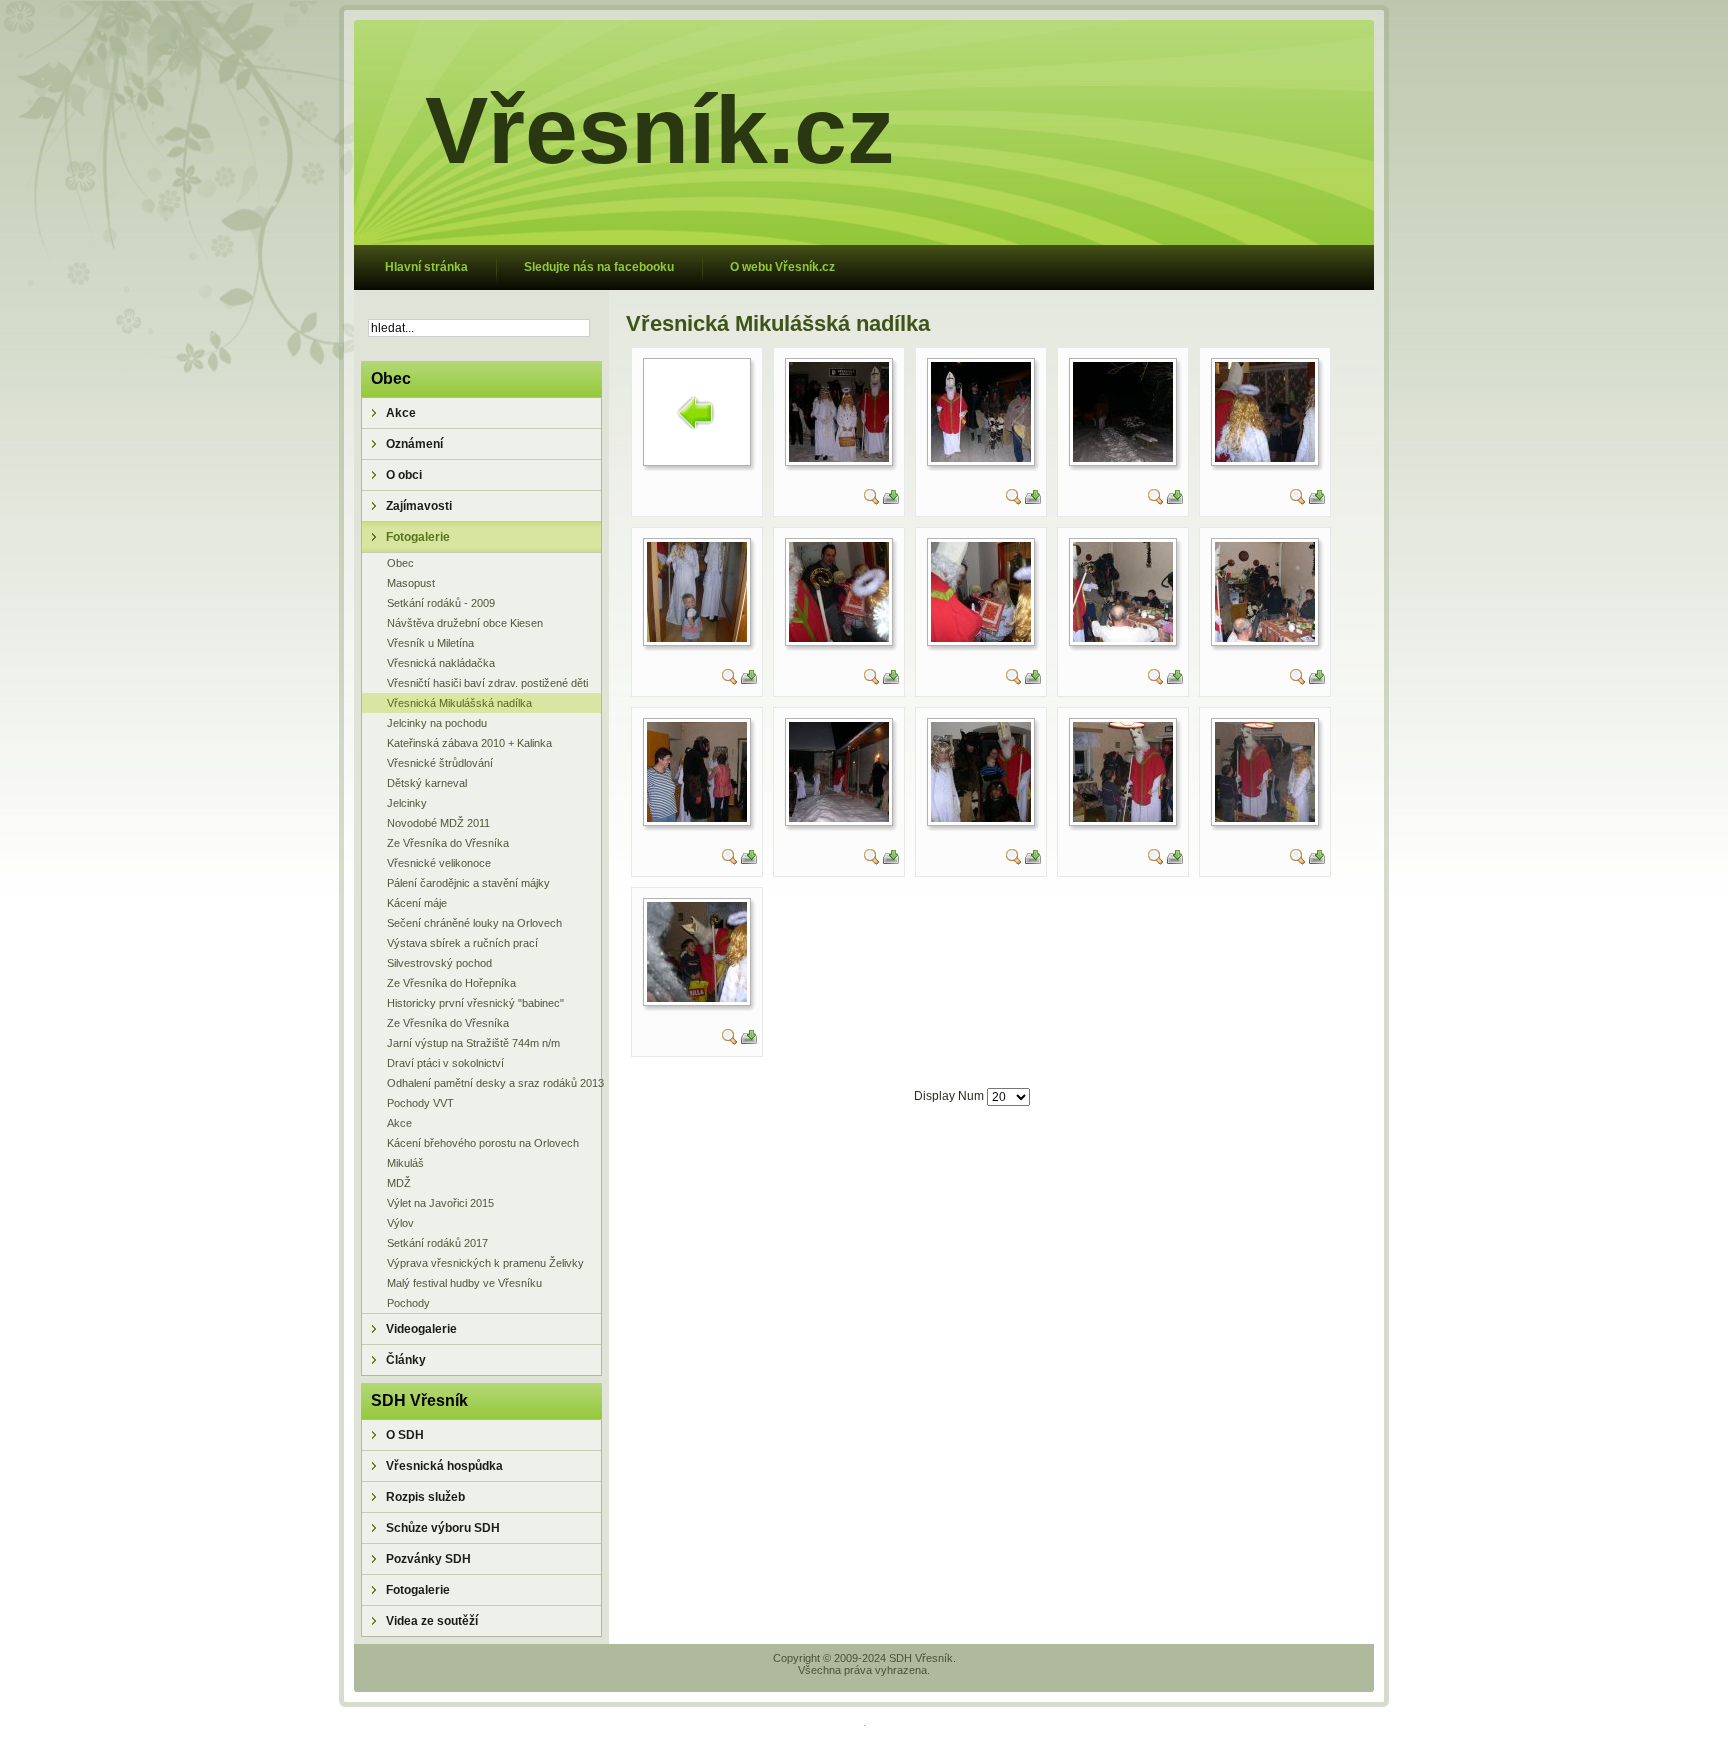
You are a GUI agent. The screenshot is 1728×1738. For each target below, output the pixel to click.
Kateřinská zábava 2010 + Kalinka (469, 743)
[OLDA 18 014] (839, 638)
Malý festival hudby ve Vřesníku (464, 1283)
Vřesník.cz (660, 130)
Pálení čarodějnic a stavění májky (468, 883)
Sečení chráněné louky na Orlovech (474, 923)
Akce (399, 1123)
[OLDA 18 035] (697, 998)
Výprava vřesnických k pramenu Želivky (485, 1263)
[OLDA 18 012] (697, 638)
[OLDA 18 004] (839, 458)
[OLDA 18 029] (981, 818)
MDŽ (399, 1183)
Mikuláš (405, 1163)
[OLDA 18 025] (839, 818)
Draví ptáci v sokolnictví (445, 1063)
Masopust (411, 583)
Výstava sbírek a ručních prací (462, 943)
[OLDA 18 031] (1265, 818)
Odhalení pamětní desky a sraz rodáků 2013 (494, 1083)
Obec (400, 563)
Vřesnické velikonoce (439, 863)
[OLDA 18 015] (981, 638)
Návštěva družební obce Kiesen (465, 623)
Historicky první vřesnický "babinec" (475, 1003)
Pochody (408, 1303)
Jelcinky (407, 803)
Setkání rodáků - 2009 (441, 603)
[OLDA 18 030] (1123, 818)
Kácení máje (417, 903)
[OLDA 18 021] (1123, 638)
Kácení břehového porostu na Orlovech (483, 1143)
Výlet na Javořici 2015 (440, 1203)
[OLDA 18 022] (1265, 638)
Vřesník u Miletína (430, 643)
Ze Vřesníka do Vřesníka (448, 843)
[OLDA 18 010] (1265, 458)
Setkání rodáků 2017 (437, 1243)
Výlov (400, 1223)
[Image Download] (891, 501)
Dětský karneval (427, 783)
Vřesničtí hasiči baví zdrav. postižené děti (487, 683)
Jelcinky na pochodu (437, 723)
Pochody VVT (420, 1103)
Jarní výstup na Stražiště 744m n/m (473, 1043)
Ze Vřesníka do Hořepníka (451, 983)
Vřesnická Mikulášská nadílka (459, 703)
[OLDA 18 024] (697, 818)
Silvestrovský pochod (439, 963)
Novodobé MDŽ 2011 (438, 823)
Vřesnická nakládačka (441, 663)
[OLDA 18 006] (981, 458)
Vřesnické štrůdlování (440, 763)
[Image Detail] (872, 501)
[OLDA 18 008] (1123, 458)
